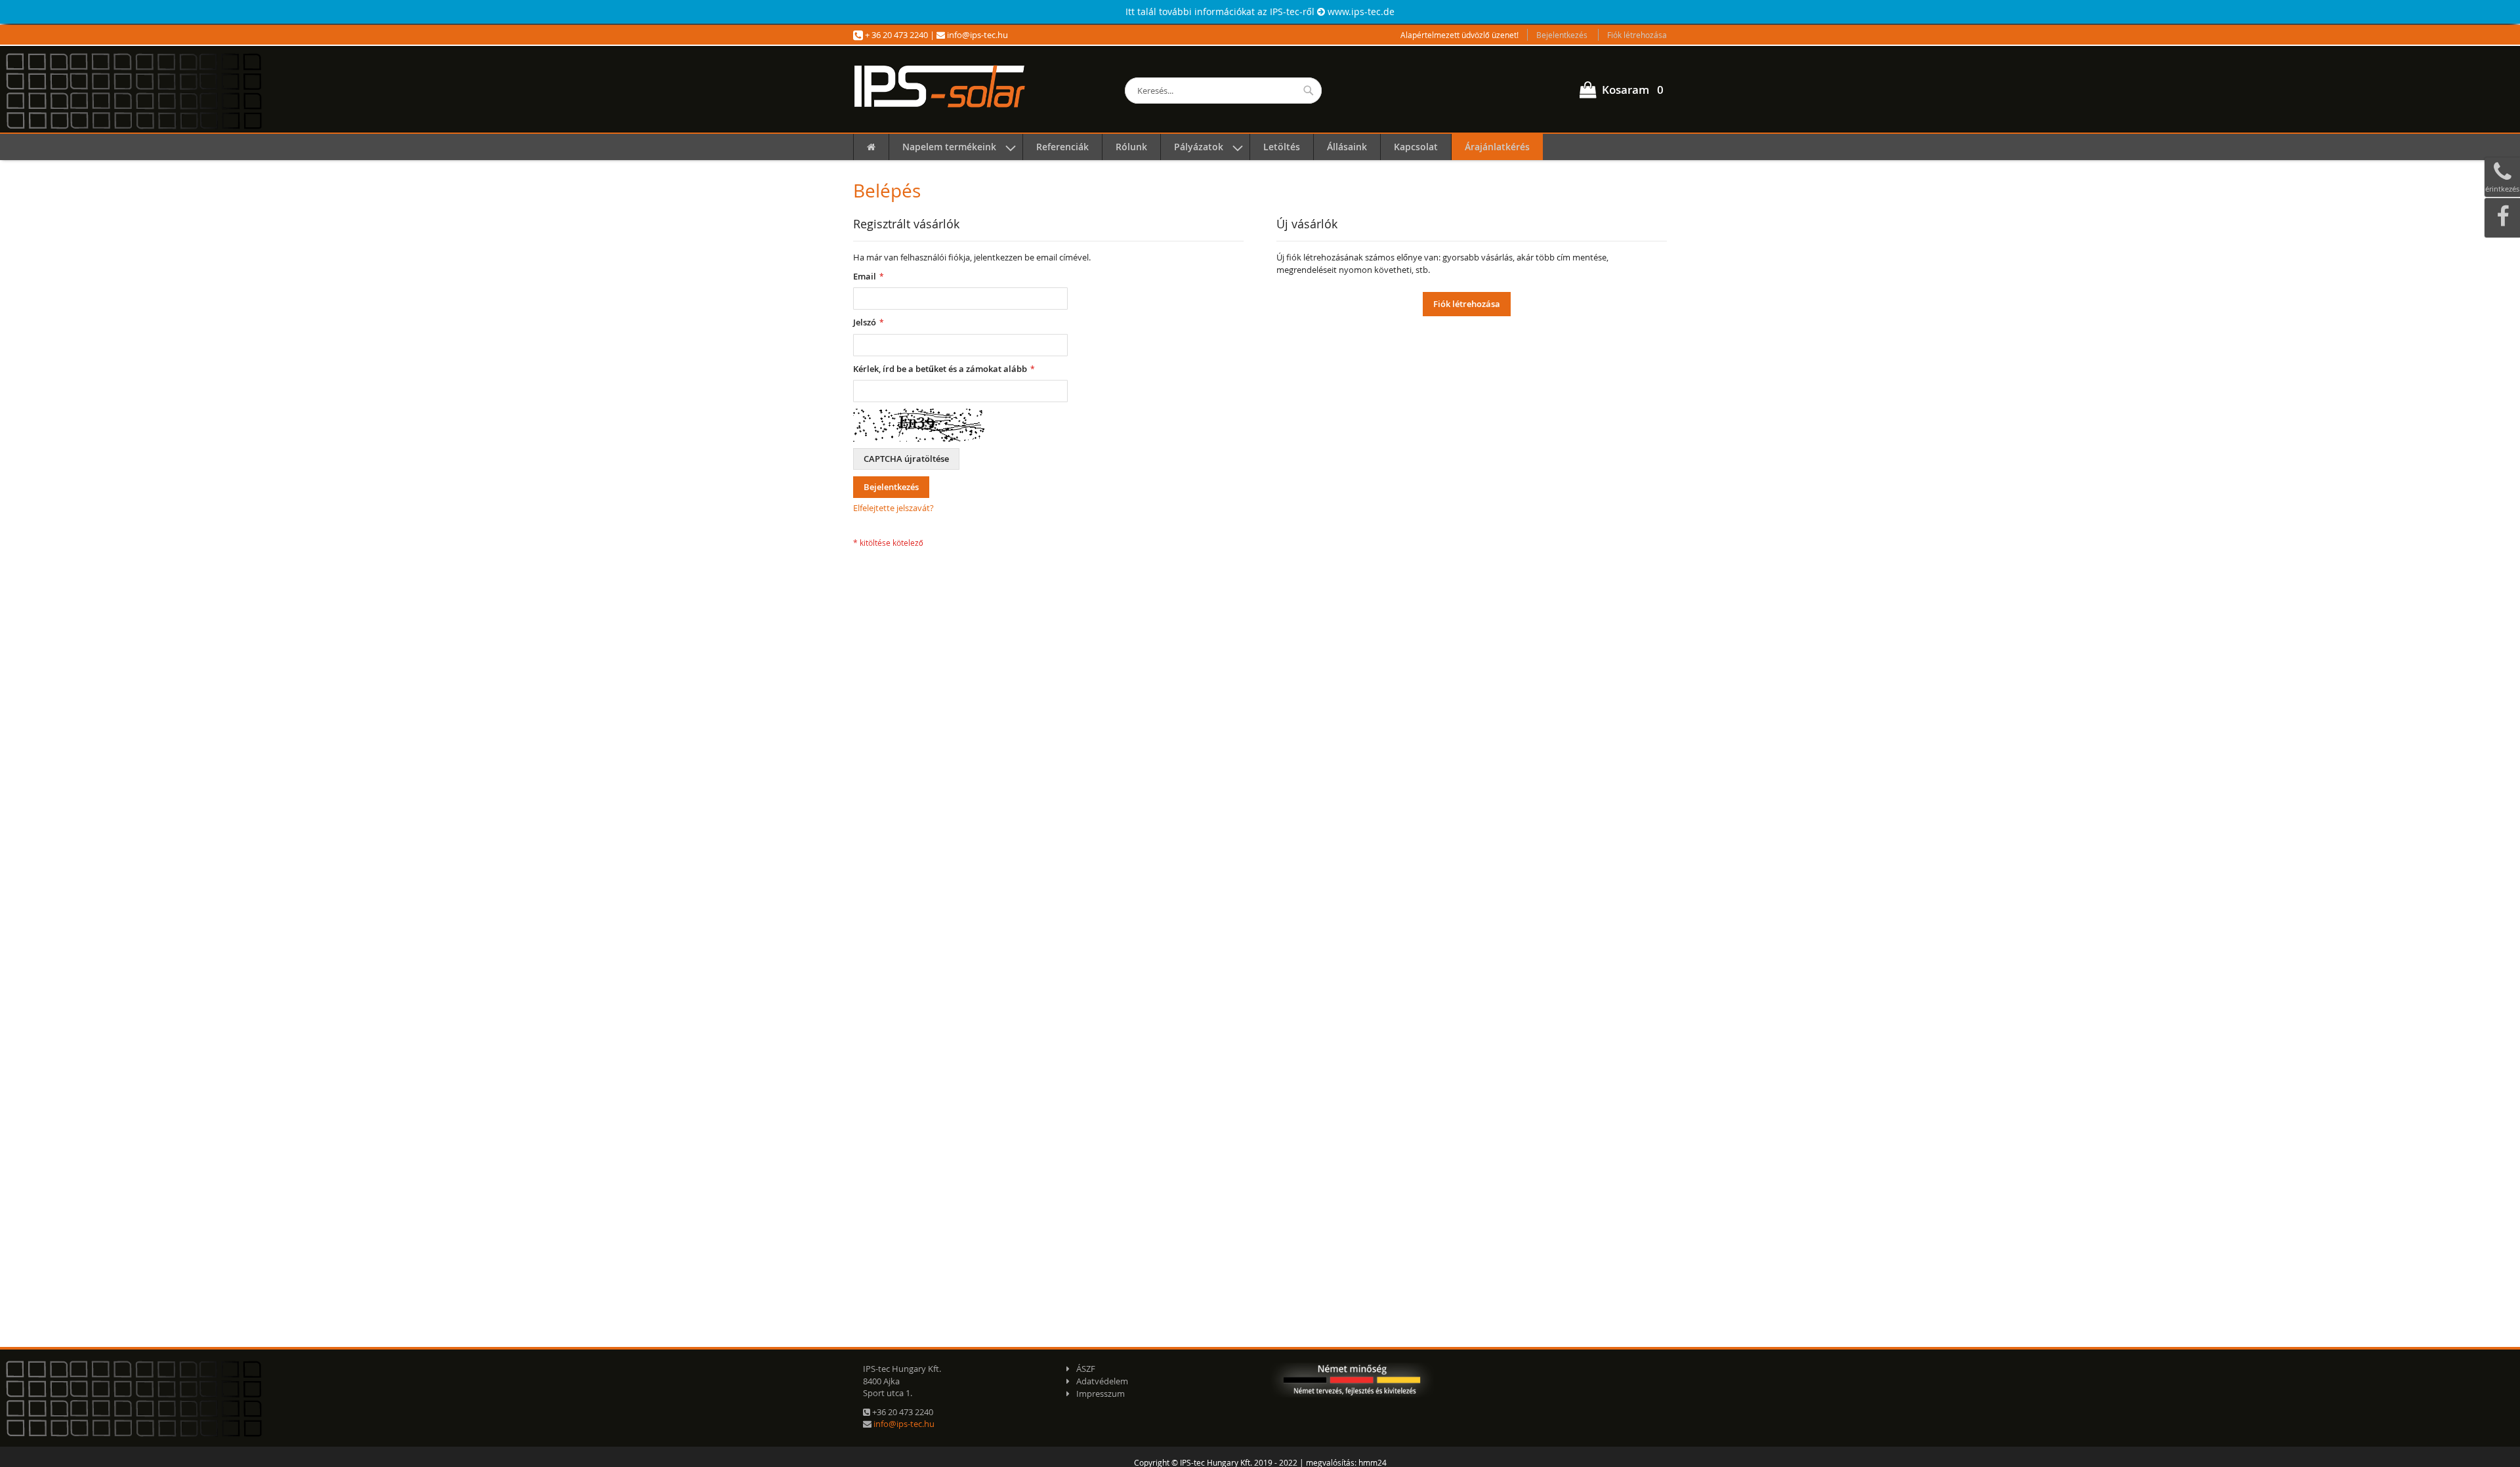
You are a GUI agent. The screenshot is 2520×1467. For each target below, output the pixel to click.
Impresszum (1101, 1394)
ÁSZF (1086, 1369)
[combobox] (1223, 91)
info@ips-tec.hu (976, 35)
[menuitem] (871, 147)
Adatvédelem (1102, 1381)
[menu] (1260, 147)
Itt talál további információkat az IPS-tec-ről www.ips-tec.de (1260, 11)
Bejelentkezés (1562, 35)
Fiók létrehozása (1637, 35)
